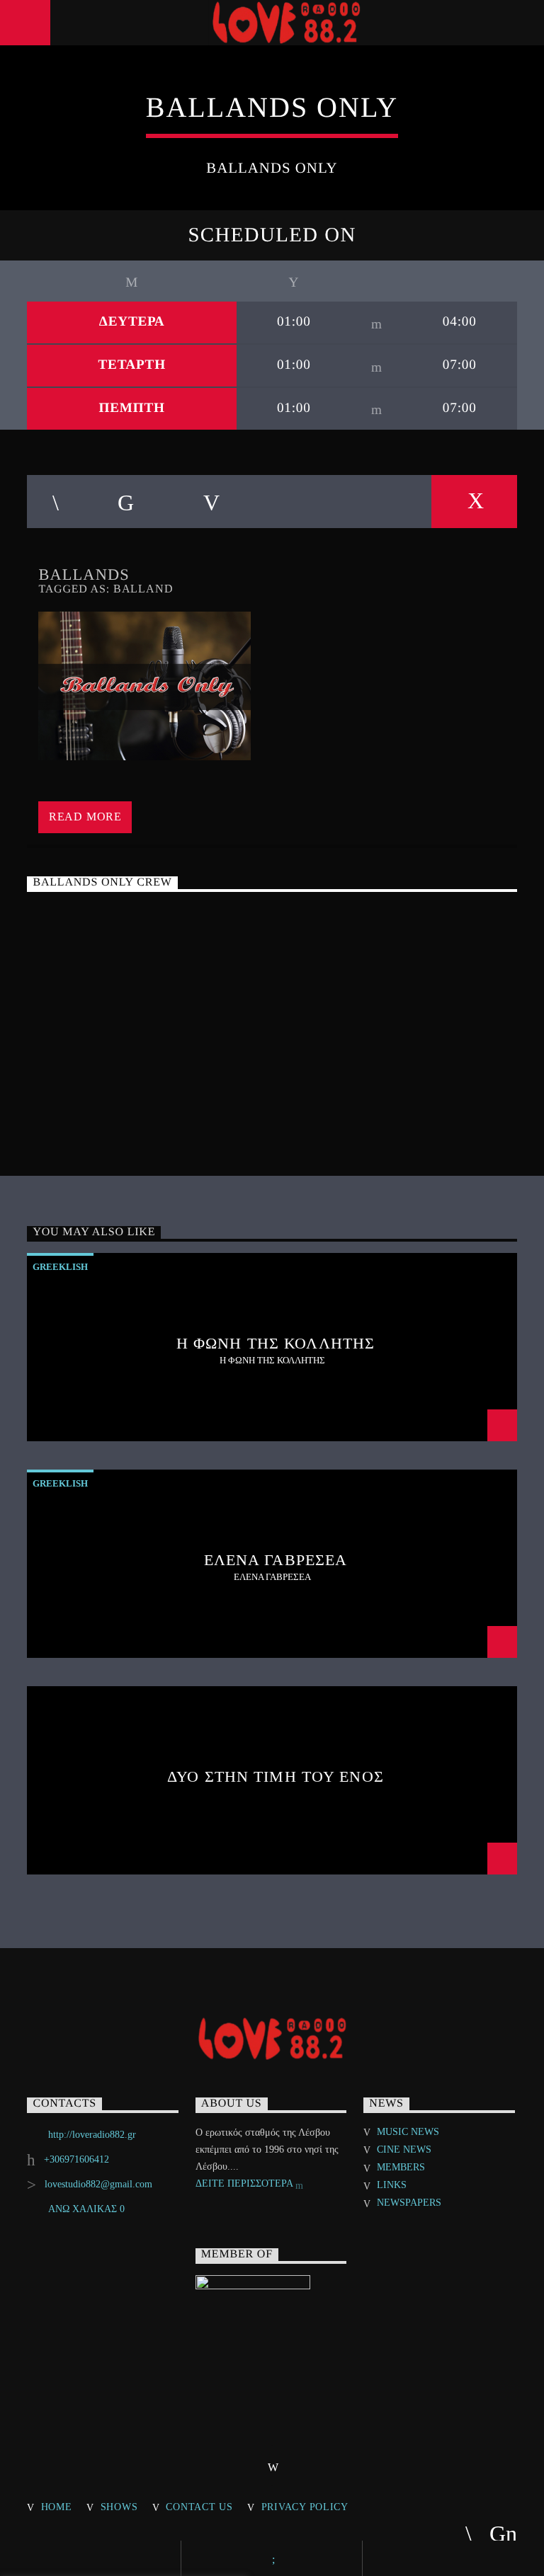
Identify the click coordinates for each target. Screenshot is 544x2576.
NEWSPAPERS (409, 2203)
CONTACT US (199, 2507)
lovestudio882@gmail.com (98, 2184)
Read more (85, 817)
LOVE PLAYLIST (276, 975)
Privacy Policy (305, 2507)
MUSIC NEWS (408, 2132)
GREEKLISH (60, 1267)
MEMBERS (401, 2167)
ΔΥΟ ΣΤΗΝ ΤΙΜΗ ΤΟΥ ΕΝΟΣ (276, 1776)
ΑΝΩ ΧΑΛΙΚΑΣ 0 (86, 2209)
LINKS (392, 2185)
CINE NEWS (404, 2149)
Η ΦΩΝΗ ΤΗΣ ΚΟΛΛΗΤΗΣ (276, 1343)
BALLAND (143, 589)
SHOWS (119, 2507)
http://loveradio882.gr (92, 2135)
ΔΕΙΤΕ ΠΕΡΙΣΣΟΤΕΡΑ (245, 2183)
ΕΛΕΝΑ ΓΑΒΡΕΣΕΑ (276, 1560)
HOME (57, 2507)
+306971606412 (76, 2159)
